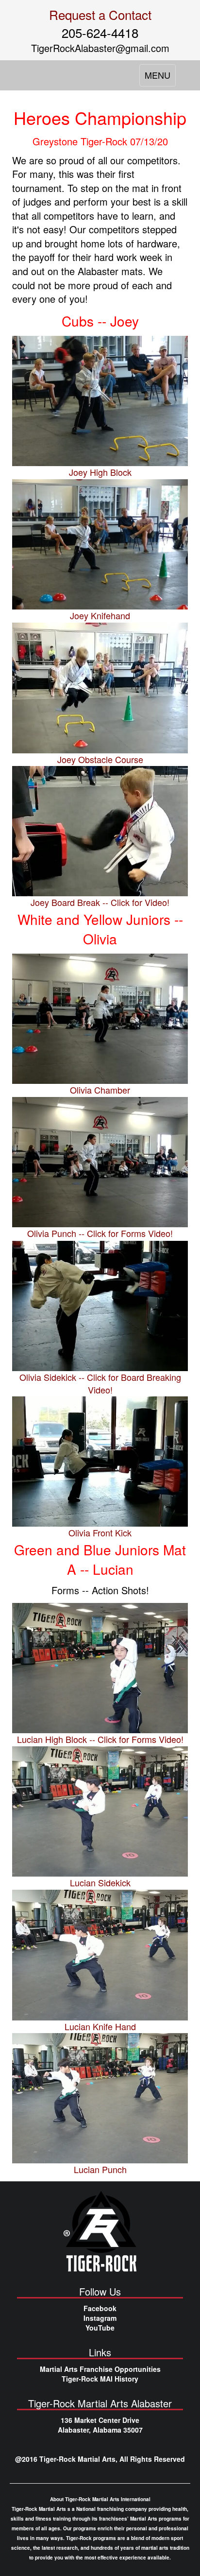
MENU (160, 77)
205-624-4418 (100, 32)
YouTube (100, 2328)
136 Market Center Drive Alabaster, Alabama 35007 (100, 2425)
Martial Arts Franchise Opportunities (100, 2369)
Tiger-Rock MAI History (100, 2379)
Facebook (100, 2308)
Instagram (100, 2318)
